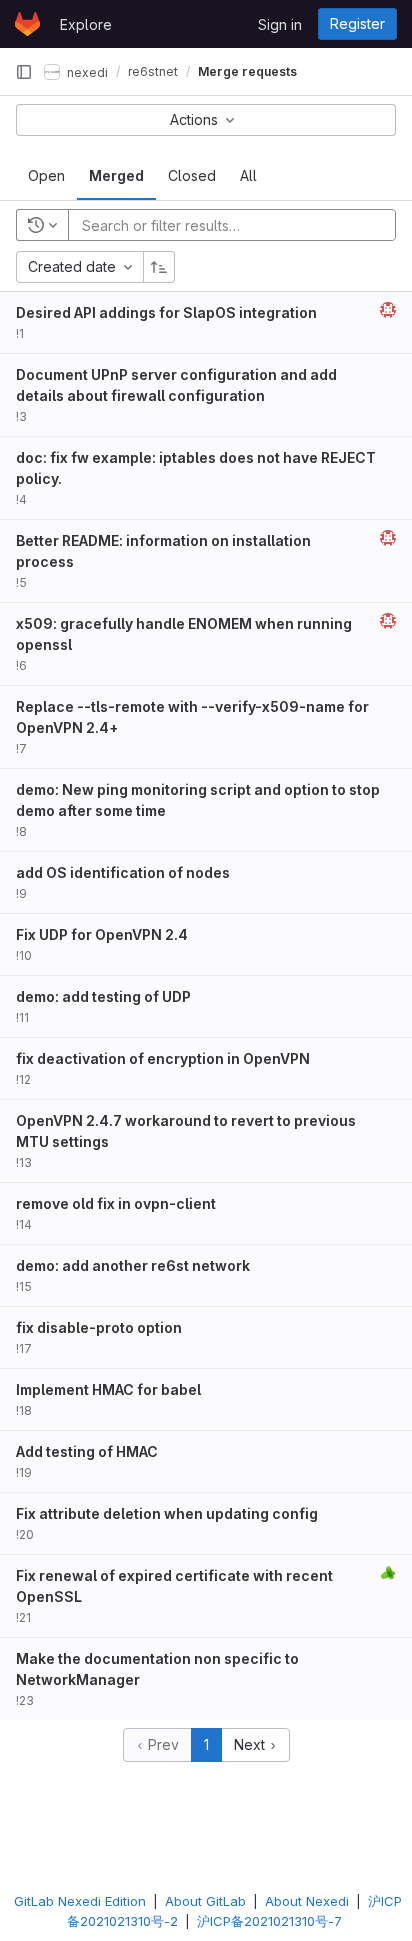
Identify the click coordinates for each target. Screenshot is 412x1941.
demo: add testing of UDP (103, 996)
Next (251, 1744)
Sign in (280, 24)
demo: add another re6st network (133, 1265)
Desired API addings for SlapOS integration (166, 312)
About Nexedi (307, 1901)
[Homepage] (27, 24)
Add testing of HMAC (87, 1451)
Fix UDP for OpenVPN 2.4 (102, 934)
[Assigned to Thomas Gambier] (388, 1573)
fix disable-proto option (99, 1327)
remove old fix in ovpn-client (116, 1203)
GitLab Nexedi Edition (80, 1901)
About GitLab (205, 1901)
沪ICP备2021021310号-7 (269, 1921)
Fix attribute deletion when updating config (167, 1513)
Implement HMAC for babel (108, 1389)
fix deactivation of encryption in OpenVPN (163, 1058)
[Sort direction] (159, 267)
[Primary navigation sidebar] (24, 72)
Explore (86, 24)
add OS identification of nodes (123, 872)
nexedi (86, 71)
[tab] (46, 176)
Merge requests (247, 71)
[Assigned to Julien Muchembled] (388, 310)
